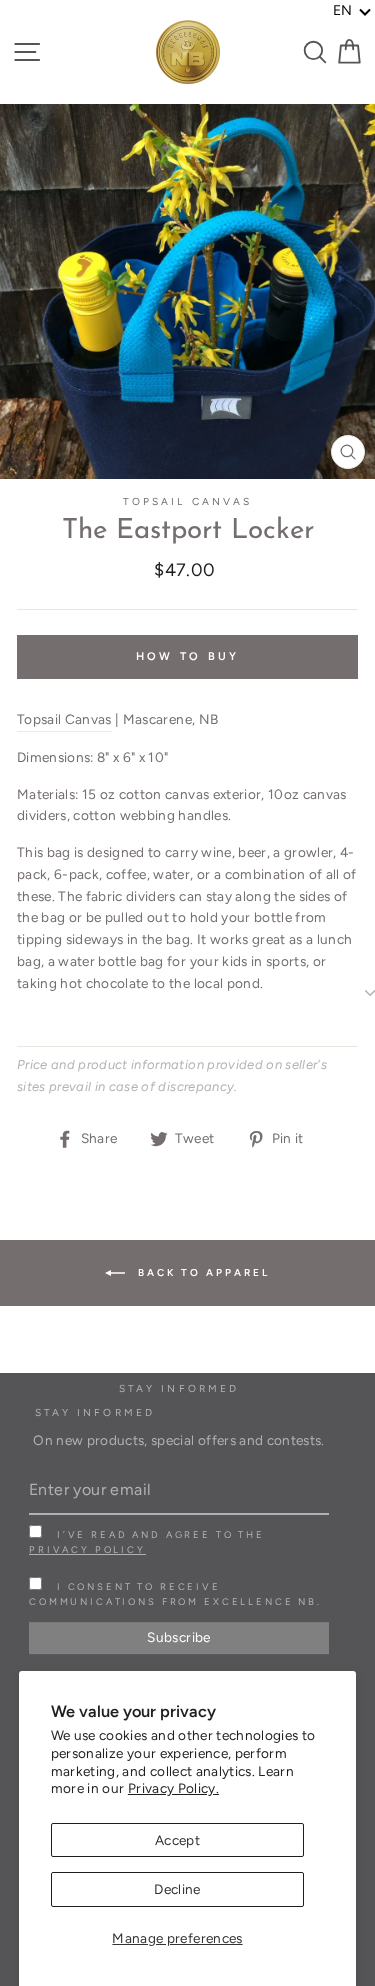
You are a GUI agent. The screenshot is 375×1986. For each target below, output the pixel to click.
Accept (177, 1840)
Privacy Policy (87, 1549)
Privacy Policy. (173, 1788)
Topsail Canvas (187, 501)
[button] (352, 11)
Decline (177, 1889)
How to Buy (188, 656)
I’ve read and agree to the (147, 1542)
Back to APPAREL (201, 1271)
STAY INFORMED (95, 1412)
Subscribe (178, 1637)
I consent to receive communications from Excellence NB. (175, 1594)
